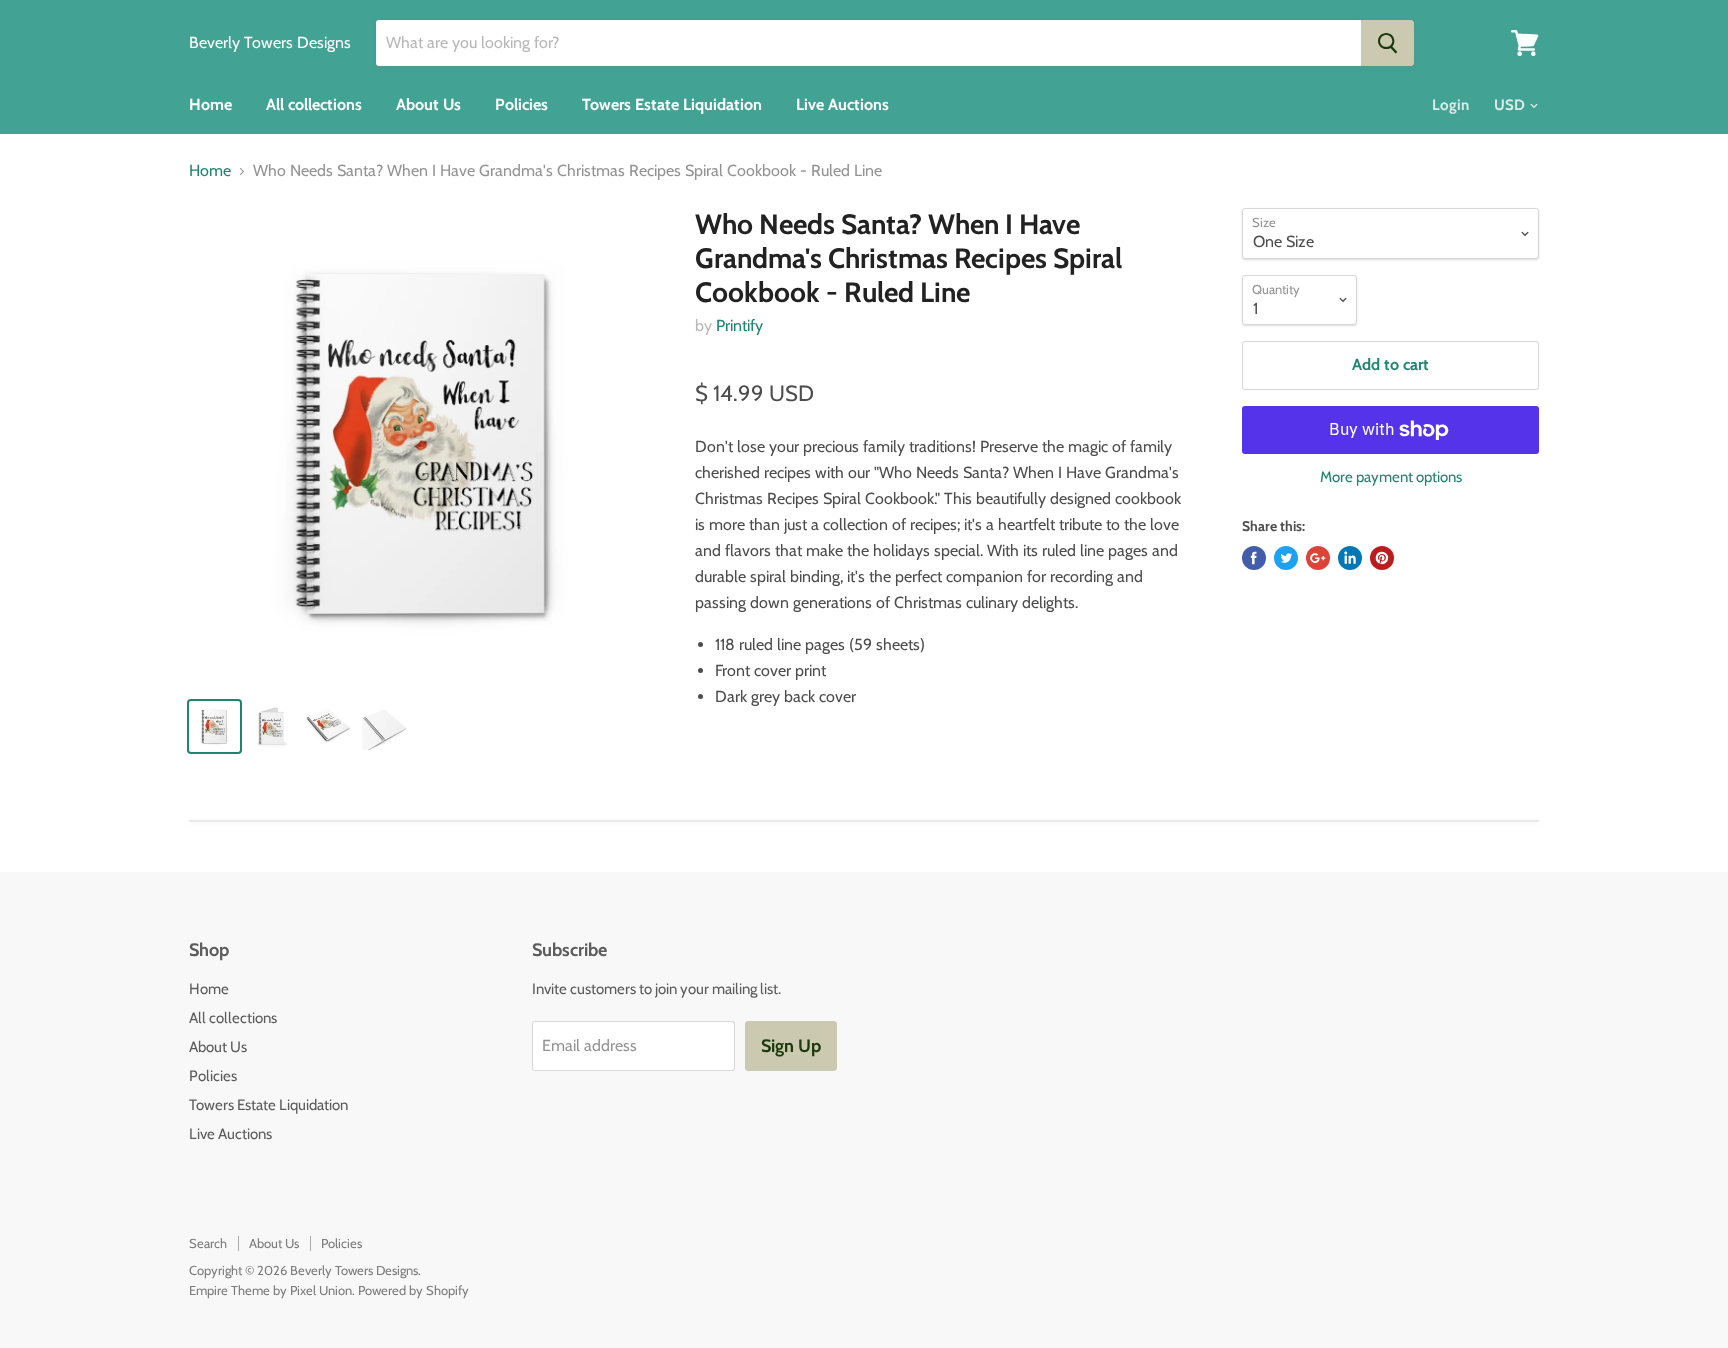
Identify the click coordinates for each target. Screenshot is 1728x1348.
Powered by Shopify (413, 1290)
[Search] (1387, 43)
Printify (739, 325)
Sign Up (791, 1046)
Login (1450, 105)
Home (210, 104)
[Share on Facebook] (1254, 558)
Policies (521, 104)
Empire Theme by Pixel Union (270, 1290)
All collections (314, 104)
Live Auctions (842, 104)
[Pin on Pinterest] (1382, 558)
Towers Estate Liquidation (672, 104)
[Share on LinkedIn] (1350, 558)
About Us (428, 104)
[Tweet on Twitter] (1286, 558)
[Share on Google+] (1318, 558)
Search (208, 1243)
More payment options (1391, 477)
